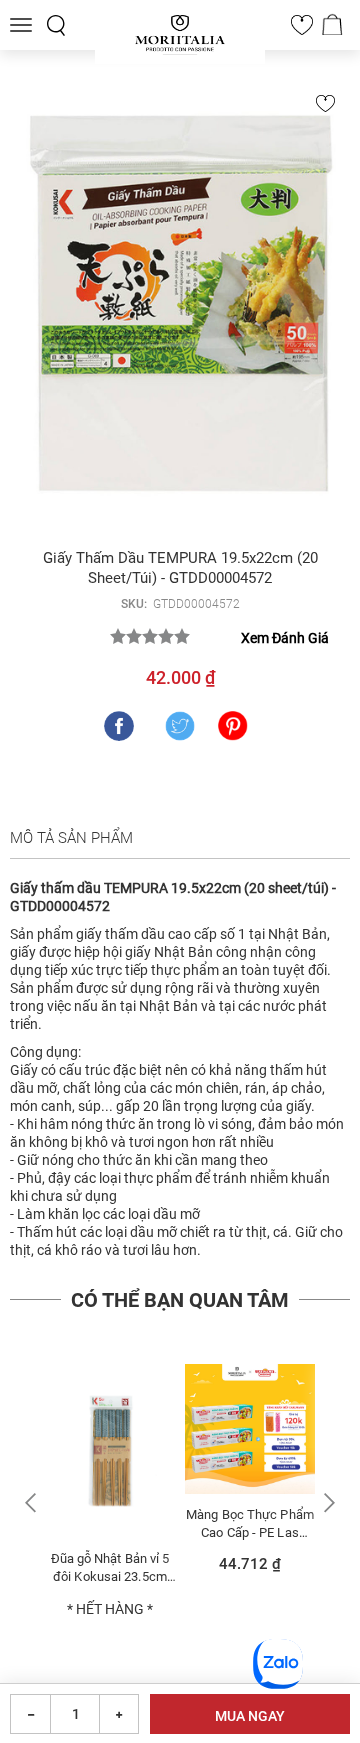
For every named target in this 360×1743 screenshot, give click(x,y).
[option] (110, 1500)
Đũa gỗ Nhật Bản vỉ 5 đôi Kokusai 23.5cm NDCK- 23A (110, 1567)
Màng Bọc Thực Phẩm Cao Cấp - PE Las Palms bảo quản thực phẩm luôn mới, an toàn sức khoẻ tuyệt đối (250, 1523)
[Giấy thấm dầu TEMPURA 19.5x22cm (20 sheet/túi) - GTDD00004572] (180, 307)
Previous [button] (33, 1502)
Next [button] (326, 1502)
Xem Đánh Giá (285, 638)
